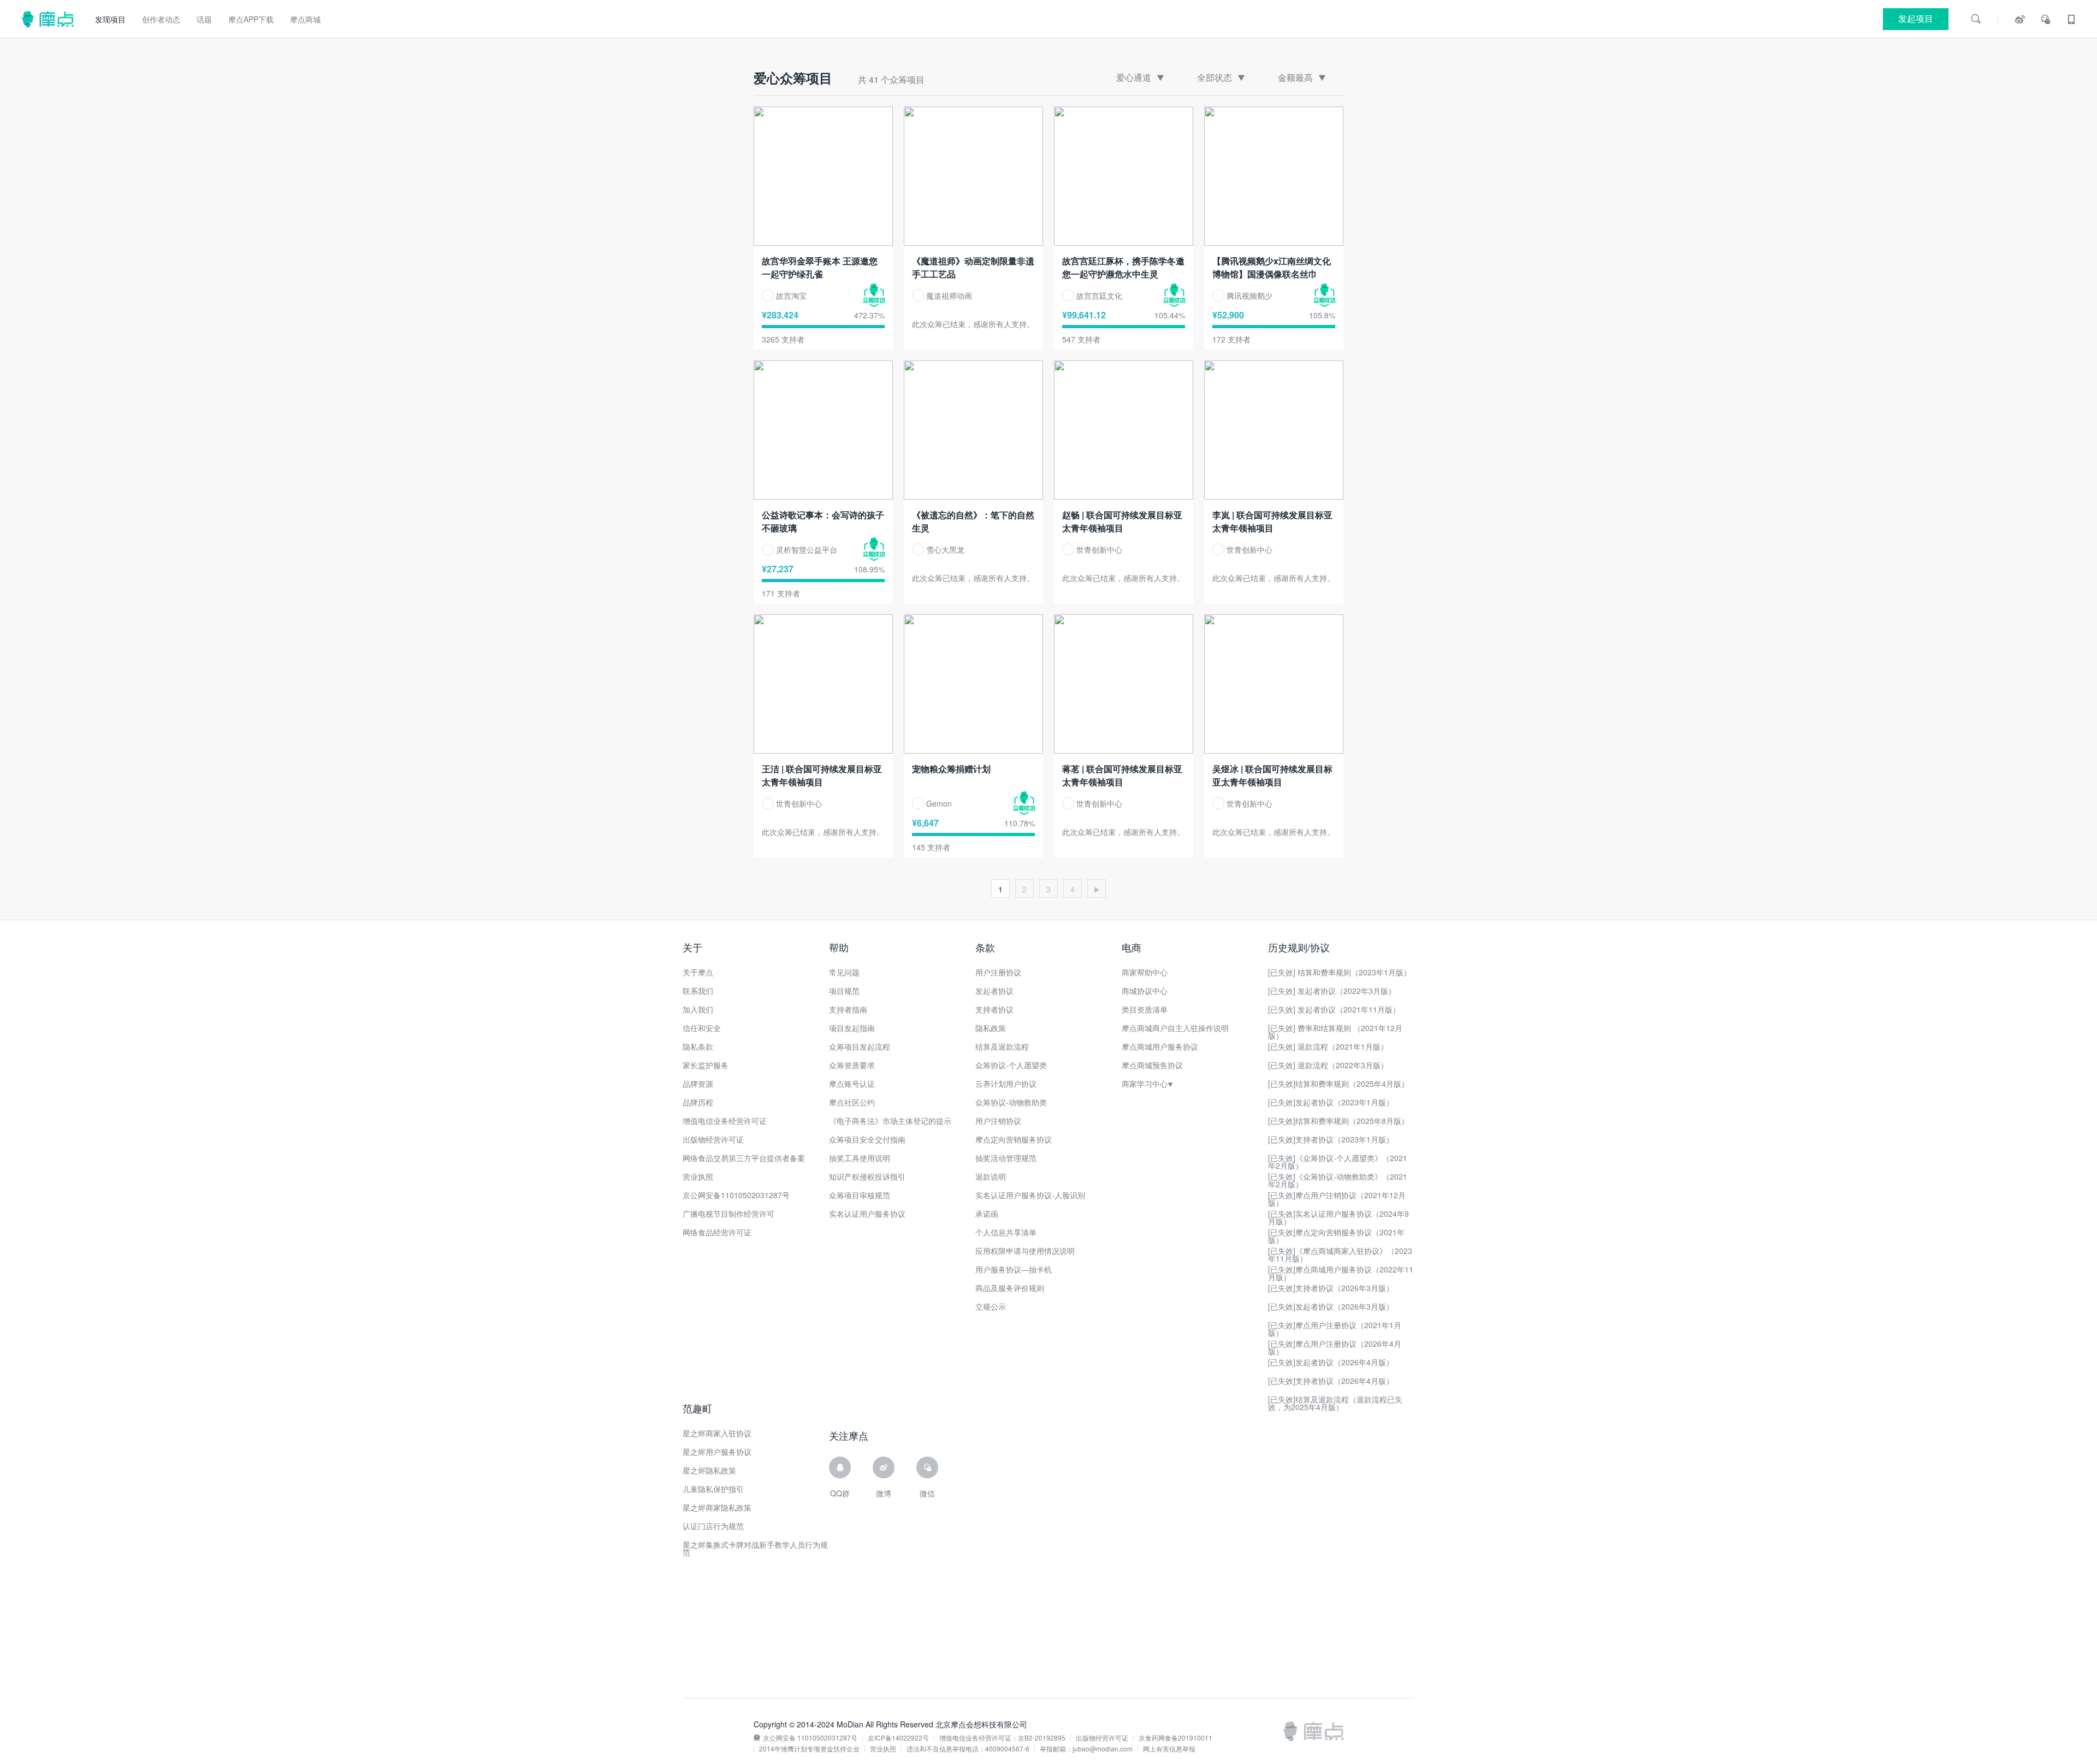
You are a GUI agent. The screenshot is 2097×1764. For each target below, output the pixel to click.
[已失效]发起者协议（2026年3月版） (1331, 1306)
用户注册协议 (998, 972)
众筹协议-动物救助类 (1011, 1102)
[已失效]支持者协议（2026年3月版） (1331, 1288)
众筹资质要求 (852, 1065)
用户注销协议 (998, 1121)
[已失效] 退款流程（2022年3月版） (1328, 1065)
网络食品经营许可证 (717, 1232)
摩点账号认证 (852, 1084)
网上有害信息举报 (1169, 1749)
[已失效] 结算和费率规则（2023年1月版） (1340, 972)
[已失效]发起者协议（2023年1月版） (1331, 1102)
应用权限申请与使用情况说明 (1025, 1251)
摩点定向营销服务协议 (1014, 1139)
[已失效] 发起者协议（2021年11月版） (1334, 1009)
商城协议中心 (1145, 991)
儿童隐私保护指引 (713, 1489)
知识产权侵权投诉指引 (867, 1176)
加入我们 (698, 1009)
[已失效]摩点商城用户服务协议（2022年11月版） (1341, 1273)
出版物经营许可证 (713, 1139)
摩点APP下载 (251, 19)
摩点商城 (305, 19)
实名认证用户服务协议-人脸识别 (1030, 1195)
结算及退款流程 (1002, 1046)
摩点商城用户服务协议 (1160, 1046)
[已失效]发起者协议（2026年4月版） (1331, 1362)
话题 (204, 19)
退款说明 (991, 1176)
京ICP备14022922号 (898, 1738)
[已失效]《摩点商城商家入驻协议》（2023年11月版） (1340, 1254)
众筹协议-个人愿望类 (1011, 1065)
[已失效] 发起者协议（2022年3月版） (1332, 991)
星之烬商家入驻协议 (717, 1433)
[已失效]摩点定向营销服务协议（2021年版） (1336, 1236)
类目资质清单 (1145, 1009)
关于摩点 (698, 972)
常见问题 (844, 972)
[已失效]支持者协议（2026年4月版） (1331, 1381)
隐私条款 (698, 1046)
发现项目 (110, 19)
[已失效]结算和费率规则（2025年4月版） (1338, 1084)
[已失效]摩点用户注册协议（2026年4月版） (1335, 1347)
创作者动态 (161, 19)
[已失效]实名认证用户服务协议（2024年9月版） (1338, 1217)
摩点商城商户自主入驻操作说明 (1175, 1028)
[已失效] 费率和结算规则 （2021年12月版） (1335, 1032)
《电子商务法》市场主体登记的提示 (890, 1121)
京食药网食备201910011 (1175, 1738)
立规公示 (991, 1306)
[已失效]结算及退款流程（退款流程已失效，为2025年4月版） (1335, 1403)
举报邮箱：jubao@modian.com (1086, 1749)
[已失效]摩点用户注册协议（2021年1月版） (1335, 1329)
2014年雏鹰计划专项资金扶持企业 (809, 1749)
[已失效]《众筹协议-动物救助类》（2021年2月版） (1338, 1180)
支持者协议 (994, 1009)
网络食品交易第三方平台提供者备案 (744, 1158)
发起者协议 (994, 991)
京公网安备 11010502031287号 (810, 1738)
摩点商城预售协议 (1152, 1065)
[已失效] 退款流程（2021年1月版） (1328, 1046)
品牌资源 (698, 1084)
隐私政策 (991, 1028)
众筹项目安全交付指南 (867, 1139)
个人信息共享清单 (1006, 1232)
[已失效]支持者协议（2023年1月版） (1331, 1139)
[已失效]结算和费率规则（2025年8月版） (1338, 1121)
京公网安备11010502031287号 (736, 1195)
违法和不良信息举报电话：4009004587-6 (968, 1749)
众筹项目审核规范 (860, 1195)
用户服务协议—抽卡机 (1014, 1269)
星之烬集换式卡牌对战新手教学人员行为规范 (755, 1548)
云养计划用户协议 (1006, 1084)
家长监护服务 (706, 1065)
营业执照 (698, 1176)
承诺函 (987, 1214)
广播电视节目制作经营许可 (728, 1214)
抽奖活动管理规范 (1006, 1158)
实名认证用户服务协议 (867, 1214)
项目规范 (844, 991)
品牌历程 (698, 1102)
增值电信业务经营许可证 (725, 1121)
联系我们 (698, 991)
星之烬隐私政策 (709, 1470)
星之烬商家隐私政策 (717, 1507)
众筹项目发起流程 (860, 1046)
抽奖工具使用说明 (860, 1158)
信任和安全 (702, 1028)
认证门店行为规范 (713, 1526)
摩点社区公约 (852, 1102)
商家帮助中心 (1145, 972)
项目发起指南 (852, 1028)
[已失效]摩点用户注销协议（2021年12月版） (1337, 1199)
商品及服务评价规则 (1010, 1288)
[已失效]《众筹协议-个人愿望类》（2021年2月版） (1338, 1162)
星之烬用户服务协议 (717, 1452)
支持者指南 (848, 1009)
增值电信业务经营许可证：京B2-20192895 (1002, 1738)
